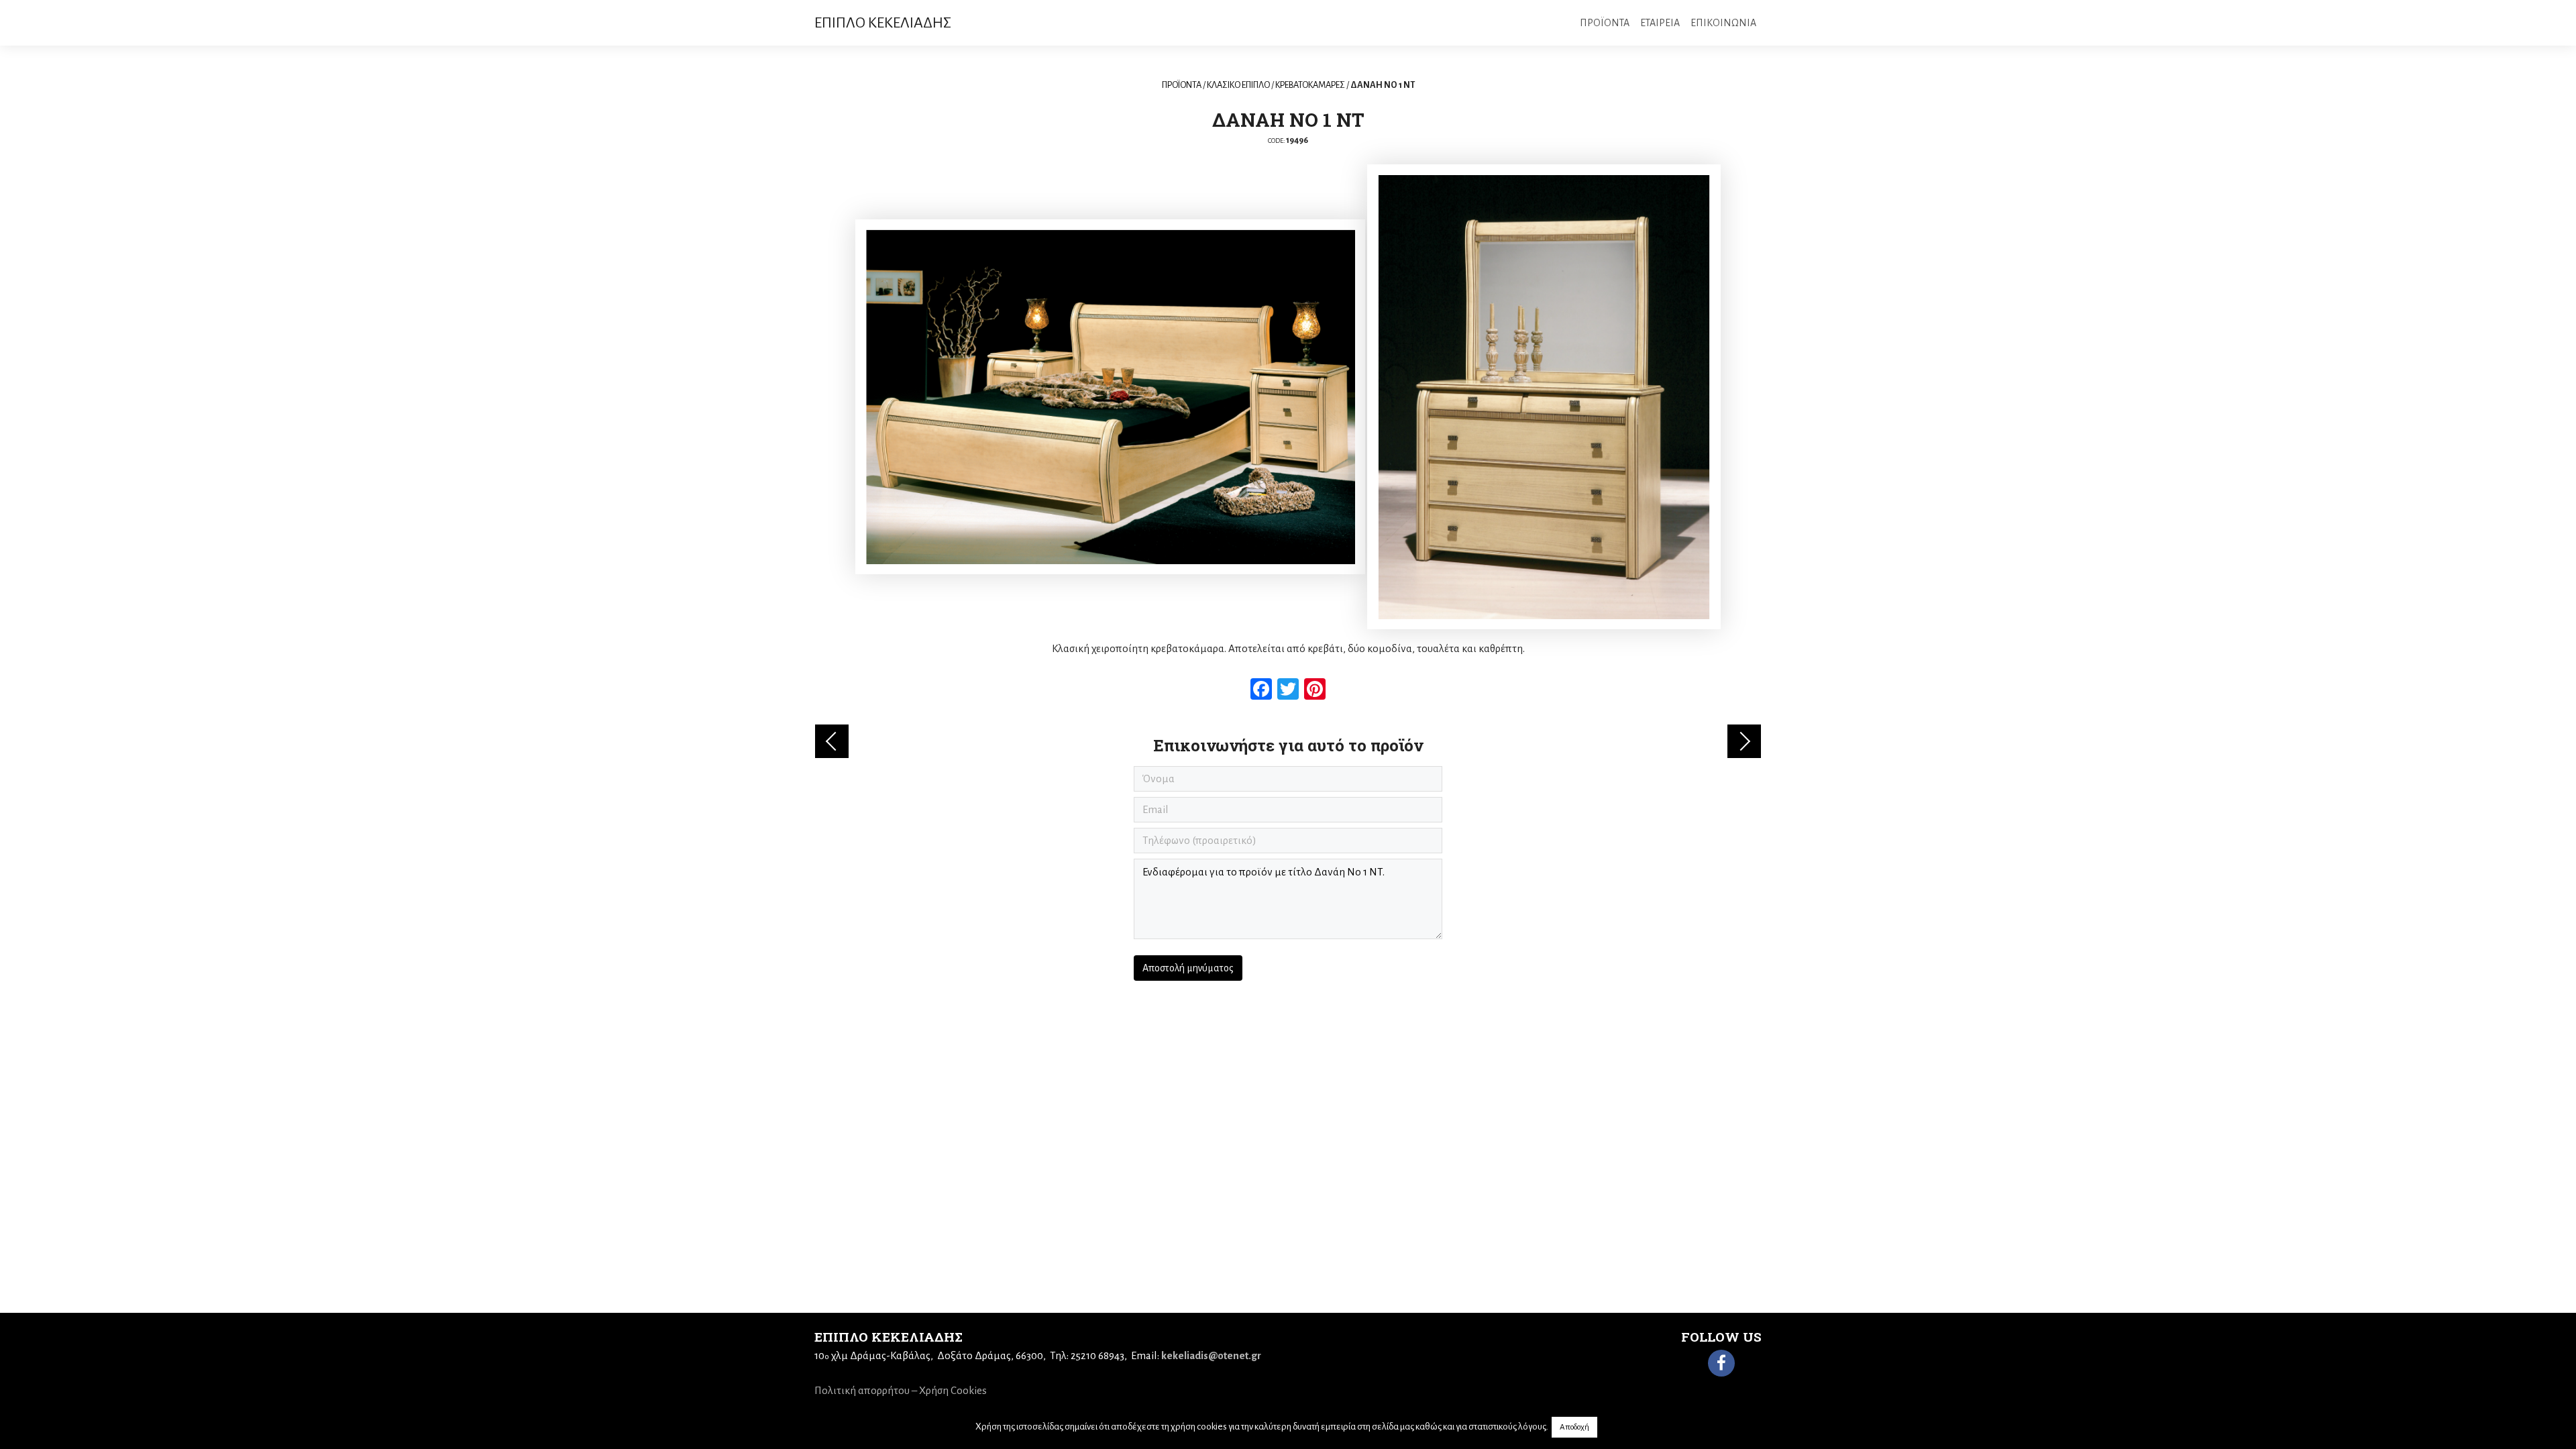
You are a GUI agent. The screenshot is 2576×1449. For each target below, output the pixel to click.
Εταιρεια (1660, 23)
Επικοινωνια (1723, 23)
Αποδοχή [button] (1574, 1427)
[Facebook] (1721, 1363)
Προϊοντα (1605, 23)
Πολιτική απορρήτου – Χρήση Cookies (901, 1390)
